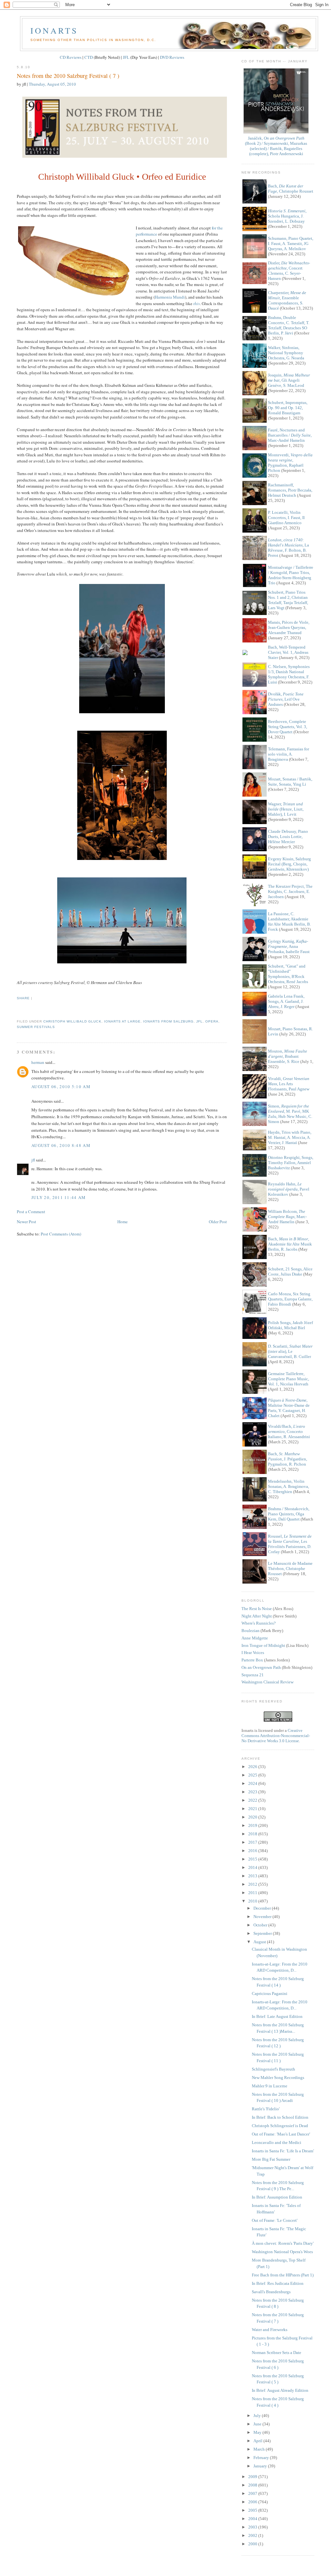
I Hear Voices (253, 1653)
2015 (253, 1859)
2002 (253, 2535)
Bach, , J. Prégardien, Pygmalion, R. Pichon (288, 1459)
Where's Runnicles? (259, 1623)
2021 (253, 1809)
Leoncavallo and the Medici (277, 2142)
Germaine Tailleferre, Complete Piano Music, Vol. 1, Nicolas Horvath (288, 1379)
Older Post (218, 1222)
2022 (253, 1800)
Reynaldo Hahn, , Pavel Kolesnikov (289, 1189)
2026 (253, 1767)
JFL (126, 57)
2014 (253, 1867)
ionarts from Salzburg (168, 1021)
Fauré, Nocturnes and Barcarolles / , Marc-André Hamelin (290, 435)
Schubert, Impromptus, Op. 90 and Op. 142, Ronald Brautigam (288, 408)
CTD (89, 57)
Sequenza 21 (253, 1675)
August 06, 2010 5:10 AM (61, 1087)
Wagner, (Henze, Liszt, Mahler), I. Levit (286, 809)
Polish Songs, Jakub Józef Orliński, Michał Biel (290, 1325)
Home (123, 1222)
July (258, 2416)
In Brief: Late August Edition (277, 2016)
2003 (253, 2527)
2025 (253, 1775)
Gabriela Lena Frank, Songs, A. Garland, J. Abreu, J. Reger (286, 1001)
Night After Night (257, 1616)
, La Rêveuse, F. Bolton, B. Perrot (288, 548)
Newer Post (27, 1222)
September (263, 1933)
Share (23, 998)
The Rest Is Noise (257, 1609)
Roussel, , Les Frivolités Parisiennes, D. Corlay (290, 1544)
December (263, 1908)
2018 (253, 1834)
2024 (253, 1783)
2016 (253, 1851)
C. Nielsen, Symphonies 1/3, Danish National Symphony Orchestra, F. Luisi (289, 674)
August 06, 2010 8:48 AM (61, 1145)
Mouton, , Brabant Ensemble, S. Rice (288, 1056)
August (260, 1942)
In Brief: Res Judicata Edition (278, 2283)
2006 (253, 2502)
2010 (253, 1901)
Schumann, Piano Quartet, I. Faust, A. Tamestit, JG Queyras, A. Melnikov (291, 244)
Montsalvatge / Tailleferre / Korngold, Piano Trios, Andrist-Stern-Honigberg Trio (291, 575)
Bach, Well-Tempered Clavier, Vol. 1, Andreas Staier (288, 652)
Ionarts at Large (122, 1021)
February (262, 2458)
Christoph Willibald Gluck (72, 1021)
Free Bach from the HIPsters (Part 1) (283, 2275)
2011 (253, 1893)
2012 (253, 1884)
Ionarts (54, 30)
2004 (253, 2519)
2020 (253, 1817)
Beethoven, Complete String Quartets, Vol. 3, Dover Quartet (288, 727)
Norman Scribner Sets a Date (277, 2353)
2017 (253, 1842)
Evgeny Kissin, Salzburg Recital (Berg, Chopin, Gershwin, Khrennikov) (289, 864)
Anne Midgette (255, 1638)
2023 (253, 1792)
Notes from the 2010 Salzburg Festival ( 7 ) (68, 76)
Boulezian (251, 1631)
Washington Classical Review (267, 1682)
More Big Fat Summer (271, 2159)
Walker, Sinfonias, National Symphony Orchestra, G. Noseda (286, 353)
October (261, 1925)
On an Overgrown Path (261, 1667)
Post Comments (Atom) (61, 1234)
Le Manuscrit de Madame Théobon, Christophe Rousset (290, 1569)
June (258, 2424)
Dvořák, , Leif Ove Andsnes (286, 699)
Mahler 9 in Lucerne (270, 2086)
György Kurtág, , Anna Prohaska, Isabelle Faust (289, 946)
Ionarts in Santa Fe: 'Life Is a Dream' (283, 2151)
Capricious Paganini (270, 1993)
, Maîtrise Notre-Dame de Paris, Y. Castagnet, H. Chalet (289, 1408)
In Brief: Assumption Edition (277, 2197)
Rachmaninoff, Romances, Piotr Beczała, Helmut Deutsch (290, 490)
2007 (253, 2493)
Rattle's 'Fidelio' (266, 2109)
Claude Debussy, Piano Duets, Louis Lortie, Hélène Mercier (288, 837)
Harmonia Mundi (170, 297)
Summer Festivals (36, 1027)
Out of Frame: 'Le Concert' (275, 2220)
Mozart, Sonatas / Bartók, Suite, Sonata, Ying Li (290, 782)
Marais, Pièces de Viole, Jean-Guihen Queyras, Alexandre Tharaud (289, 627)
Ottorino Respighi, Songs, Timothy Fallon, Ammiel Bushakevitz (291, 1163)
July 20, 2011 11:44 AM (59, 1197)
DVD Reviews (172, 57)
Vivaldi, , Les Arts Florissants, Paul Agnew (289, 1084)
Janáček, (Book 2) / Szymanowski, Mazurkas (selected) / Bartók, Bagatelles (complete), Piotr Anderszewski (276, 146)
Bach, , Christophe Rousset (291, 189)
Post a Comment (31, 1212)
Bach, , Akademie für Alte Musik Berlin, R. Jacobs (290, 1244)
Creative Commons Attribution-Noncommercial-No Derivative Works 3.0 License (276, 1736)
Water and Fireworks (270, 2330)
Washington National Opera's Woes (282, 2252)
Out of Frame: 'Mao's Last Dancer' (281, 2134)
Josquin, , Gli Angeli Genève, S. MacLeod (289, 380)
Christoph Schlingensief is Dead (280, 2126)
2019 (253, 1825)
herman (38, 1062)
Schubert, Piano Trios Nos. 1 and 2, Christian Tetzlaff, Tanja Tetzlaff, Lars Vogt (288, 600)
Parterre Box (252, 1660)
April (258, 2441)
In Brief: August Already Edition (280, 2390)
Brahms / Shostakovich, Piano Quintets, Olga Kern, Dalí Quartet (289, 1514)
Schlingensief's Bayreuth (273, 2069)
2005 (253, 2510)
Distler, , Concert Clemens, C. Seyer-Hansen (289, 271)
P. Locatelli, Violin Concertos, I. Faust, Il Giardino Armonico (286, 518)
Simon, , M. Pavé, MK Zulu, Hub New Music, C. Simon (290, 1114)
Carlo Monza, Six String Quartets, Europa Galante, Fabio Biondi (290, 1299)
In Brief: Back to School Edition (280, 2117)
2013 (253, 1876)
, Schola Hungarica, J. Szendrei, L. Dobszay (287, 216)
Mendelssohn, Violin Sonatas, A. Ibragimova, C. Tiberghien (288, 1486)
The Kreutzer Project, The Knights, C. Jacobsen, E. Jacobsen (290, 891)
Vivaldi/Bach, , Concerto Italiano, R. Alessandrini (289, 1431)
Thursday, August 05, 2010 (52, 84)
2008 (253, 2485)
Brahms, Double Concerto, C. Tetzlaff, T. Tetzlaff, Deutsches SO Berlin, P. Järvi (289, 325)
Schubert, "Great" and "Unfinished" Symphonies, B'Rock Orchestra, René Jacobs (288, 974)
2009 (253, 2477)
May (258, 2432)
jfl (199, 1021)
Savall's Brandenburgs (271, 2292)
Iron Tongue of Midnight (263, 1645)
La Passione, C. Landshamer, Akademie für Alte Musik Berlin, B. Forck (289, 922)
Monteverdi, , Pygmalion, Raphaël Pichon (290, 463)
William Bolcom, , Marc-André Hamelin (287, 1217)
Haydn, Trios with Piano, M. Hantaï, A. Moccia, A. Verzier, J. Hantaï (290, 1137)
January (261, 2466)
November (263, 1917)
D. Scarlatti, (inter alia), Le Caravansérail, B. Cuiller (290, 1351)
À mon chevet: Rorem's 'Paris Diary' (283, 2243)
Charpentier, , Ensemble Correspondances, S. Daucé (287, 300)
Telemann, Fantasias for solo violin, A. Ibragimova (288, 754)
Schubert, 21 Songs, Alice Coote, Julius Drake (290, 1272)
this (197, 303)
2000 (253, 2544)
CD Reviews (71, 57)
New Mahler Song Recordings (278, 2078)
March (260, 2449)
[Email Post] (17, 1010)
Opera (212, 1021)
